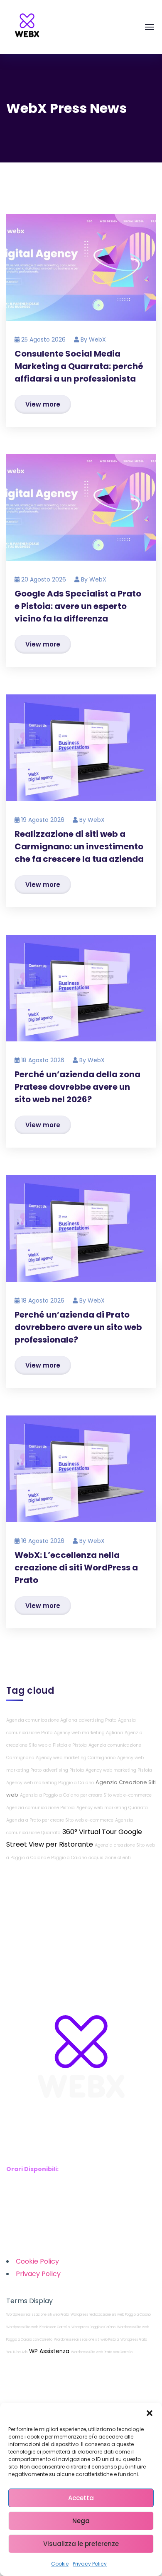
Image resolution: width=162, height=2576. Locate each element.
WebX (97, 339)
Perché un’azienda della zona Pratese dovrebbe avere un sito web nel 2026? (77, 1087)
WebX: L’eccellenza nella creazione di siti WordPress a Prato (76, 1568)
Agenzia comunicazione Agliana (42, 1720)
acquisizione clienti (110, 1858)
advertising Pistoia (64, 1770)
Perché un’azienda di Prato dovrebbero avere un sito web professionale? (78, 1327)
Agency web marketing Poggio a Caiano (50, 1783)
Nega (81, 2521)
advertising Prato (98, 1720)
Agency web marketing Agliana (88, 1733)
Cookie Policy (37, 2261)
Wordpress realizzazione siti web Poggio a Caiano (111, 2315)
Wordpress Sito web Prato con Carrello (102, 2352)
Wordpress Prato (134, 2340)
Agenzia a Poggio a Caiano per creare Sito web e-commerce (86, 1795)
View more (43, 404)
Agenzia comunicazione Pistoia (40, 1808)
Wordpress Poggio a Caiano (93, 2327)
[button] (150, 2413)
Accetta (81, 2498)
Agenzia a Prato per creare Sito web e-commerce (60, 1820)
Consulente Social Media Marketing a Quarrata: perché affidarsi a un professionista (79, 366)
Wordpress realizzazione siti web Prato (38, 2315)
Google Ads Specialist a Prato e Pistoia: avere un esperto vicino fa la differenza (78, 606)
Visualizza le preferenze (81, 2544)
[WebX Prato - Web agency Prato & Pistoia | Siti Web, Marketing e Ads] (27, 27)
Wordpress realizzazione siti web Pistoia (86, 2340)
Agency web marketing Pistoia (119, 1770)
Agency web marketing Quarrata (112, 1808)
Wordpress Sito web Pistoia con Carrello (38, 2327)
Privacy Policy (90, 2564)
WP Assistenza (49, 2351)
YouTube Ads (17, 2352)
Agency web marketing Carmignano (76, 1758)
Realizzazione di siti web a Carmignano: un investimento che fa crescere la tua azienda (79, 846)
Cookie (60, 2564)
